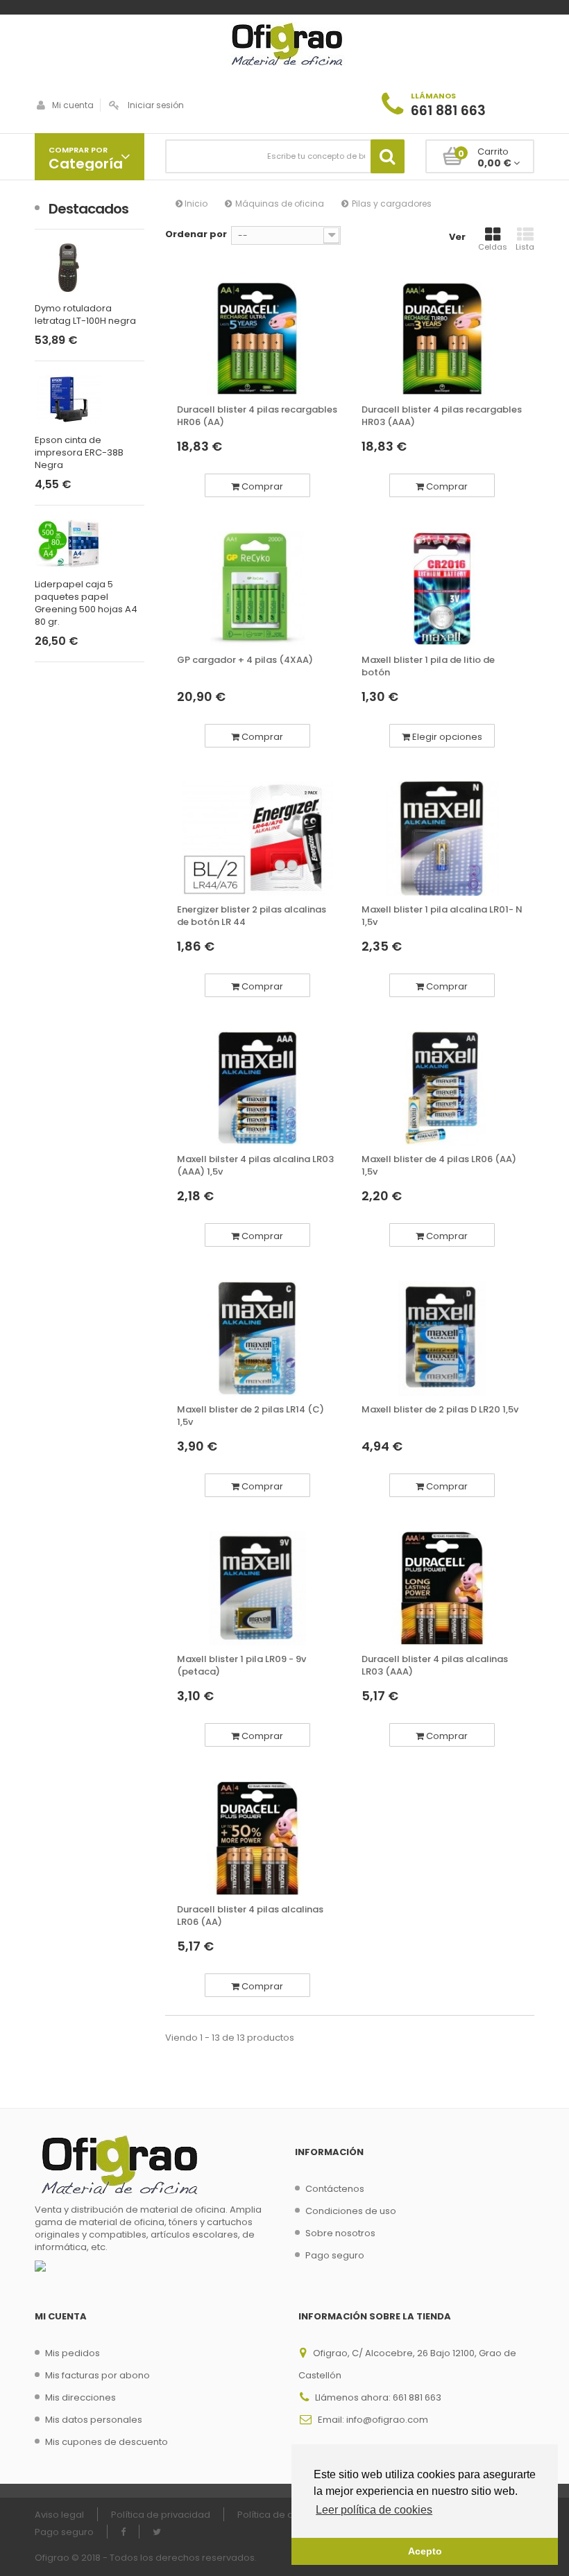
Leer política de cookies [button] (374, 2510)
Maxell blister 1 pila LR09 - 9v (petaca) (241, 1666)
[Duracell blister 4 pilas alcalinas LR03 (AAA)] (442, 1588)
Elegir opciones (446, 737)
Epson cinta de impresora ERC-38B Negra (79, 453)
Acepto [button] (425, 2551)
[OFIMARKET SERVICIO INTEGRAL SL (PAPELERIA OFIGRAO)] (284, 46)
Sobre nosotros (340, 2233)
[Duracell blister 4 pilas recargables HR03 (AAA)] (442, 339)
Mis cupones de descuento (107, 2442)
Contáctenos (335, 2189)
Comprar (261, 486)
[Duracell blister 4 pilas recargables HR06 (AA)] (257, 339)
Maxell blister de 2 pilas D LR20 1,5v (440, 1410)
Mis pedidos (73, 2353)
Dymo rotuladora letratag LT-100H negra (85, 315)
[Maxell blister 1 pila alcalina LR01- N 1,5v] (442, 839)
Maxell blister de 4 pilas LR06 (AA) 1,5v (439, 1166)
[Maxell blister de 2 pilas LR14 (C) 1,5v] (257, 1338)
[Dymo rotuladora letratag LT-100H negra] (90, 268)
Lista (525, 247)
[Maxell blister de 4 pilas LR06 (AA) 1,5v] (442, 1088)
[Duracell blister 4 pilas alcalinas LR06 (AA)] (257, 1838)
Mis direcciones (80, 2397)
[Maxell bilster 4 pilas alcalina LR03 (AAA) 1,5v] (257, 1088)
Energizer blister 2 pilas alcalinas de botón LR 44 (252, 916)
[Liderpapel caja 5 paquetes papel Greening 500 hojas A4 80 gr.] (90, 544)
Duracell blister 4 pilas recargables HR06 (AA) (257, 416)
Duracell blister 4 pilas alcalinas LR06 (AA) (250, 1916)
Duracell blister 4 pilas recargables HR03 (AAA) (442, 416)
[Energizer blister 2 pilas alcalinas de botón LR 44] (257, 839)
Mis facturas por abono (97, 2375)
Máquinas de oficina (280, 204)
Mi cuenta (73, 105)
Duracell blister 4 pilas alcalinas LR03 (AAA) (435, 1666)
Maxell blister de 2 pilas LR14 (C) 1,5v (250, 1416)
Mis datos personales (94, 2420)
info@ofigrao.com (387, 2420)
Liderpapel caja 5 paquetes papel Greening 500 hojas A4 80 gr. (86, 603)
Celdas (493, 247)
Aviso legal (59, 2515)
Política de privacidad (161, 2515)
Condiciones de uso (351, 2211)
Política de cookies (280, 2515)
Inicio (195, 204)
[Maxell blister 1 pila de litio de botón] (442, 588)
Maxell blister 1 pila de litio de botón (428, 666)
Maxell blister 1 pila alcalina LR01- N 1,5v (442, 916)
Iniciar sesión (156, 105)
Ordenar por (196, 234)
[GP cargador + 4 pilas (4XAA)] (257, 588)
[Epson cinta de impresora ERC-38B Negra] (90, 399)
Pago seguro (335, 2255)
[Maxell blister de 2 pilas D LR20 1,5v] (442, 1338)
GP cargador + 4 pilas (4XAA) (245, 660)
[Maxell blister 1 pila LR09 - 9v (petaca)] (257, 1588)
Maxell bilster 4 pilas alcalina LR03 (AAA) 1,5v (255, 1166)
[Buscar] (388, 156)
